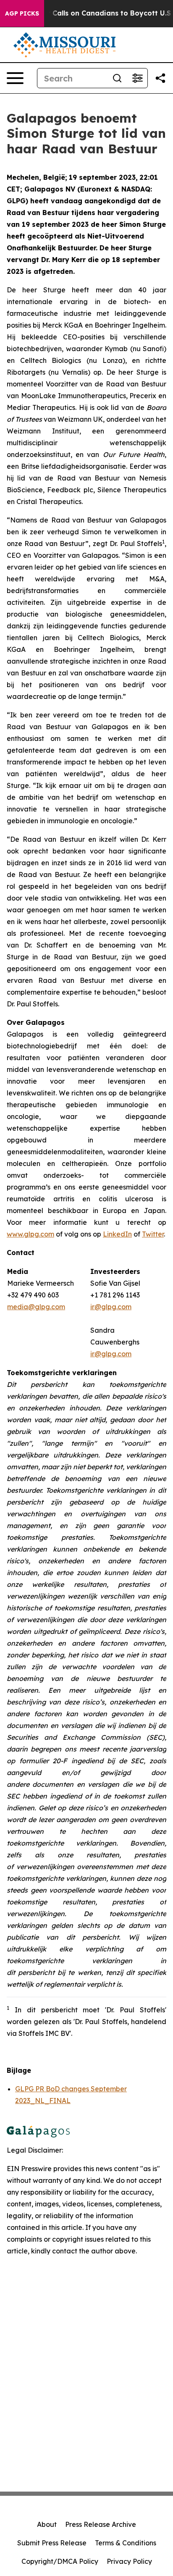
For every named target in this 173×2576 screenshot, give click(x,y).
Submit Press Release (52, 2543)
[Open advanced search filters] (137, 78)
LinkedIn (117, 1234)
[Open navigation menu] (15, 78)
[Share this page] (160, 78)
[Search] (117, 78)
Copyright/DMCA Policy (60, 2561)
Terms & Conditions (126, 2543)
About (47, 2524)
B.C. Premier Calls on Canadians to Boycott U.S (90, 13)
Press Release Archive (101, 2524)
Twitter (153, 1234)
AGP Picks (22, 13)
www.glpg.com (30, 1234)
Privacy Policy (129, 2561)
